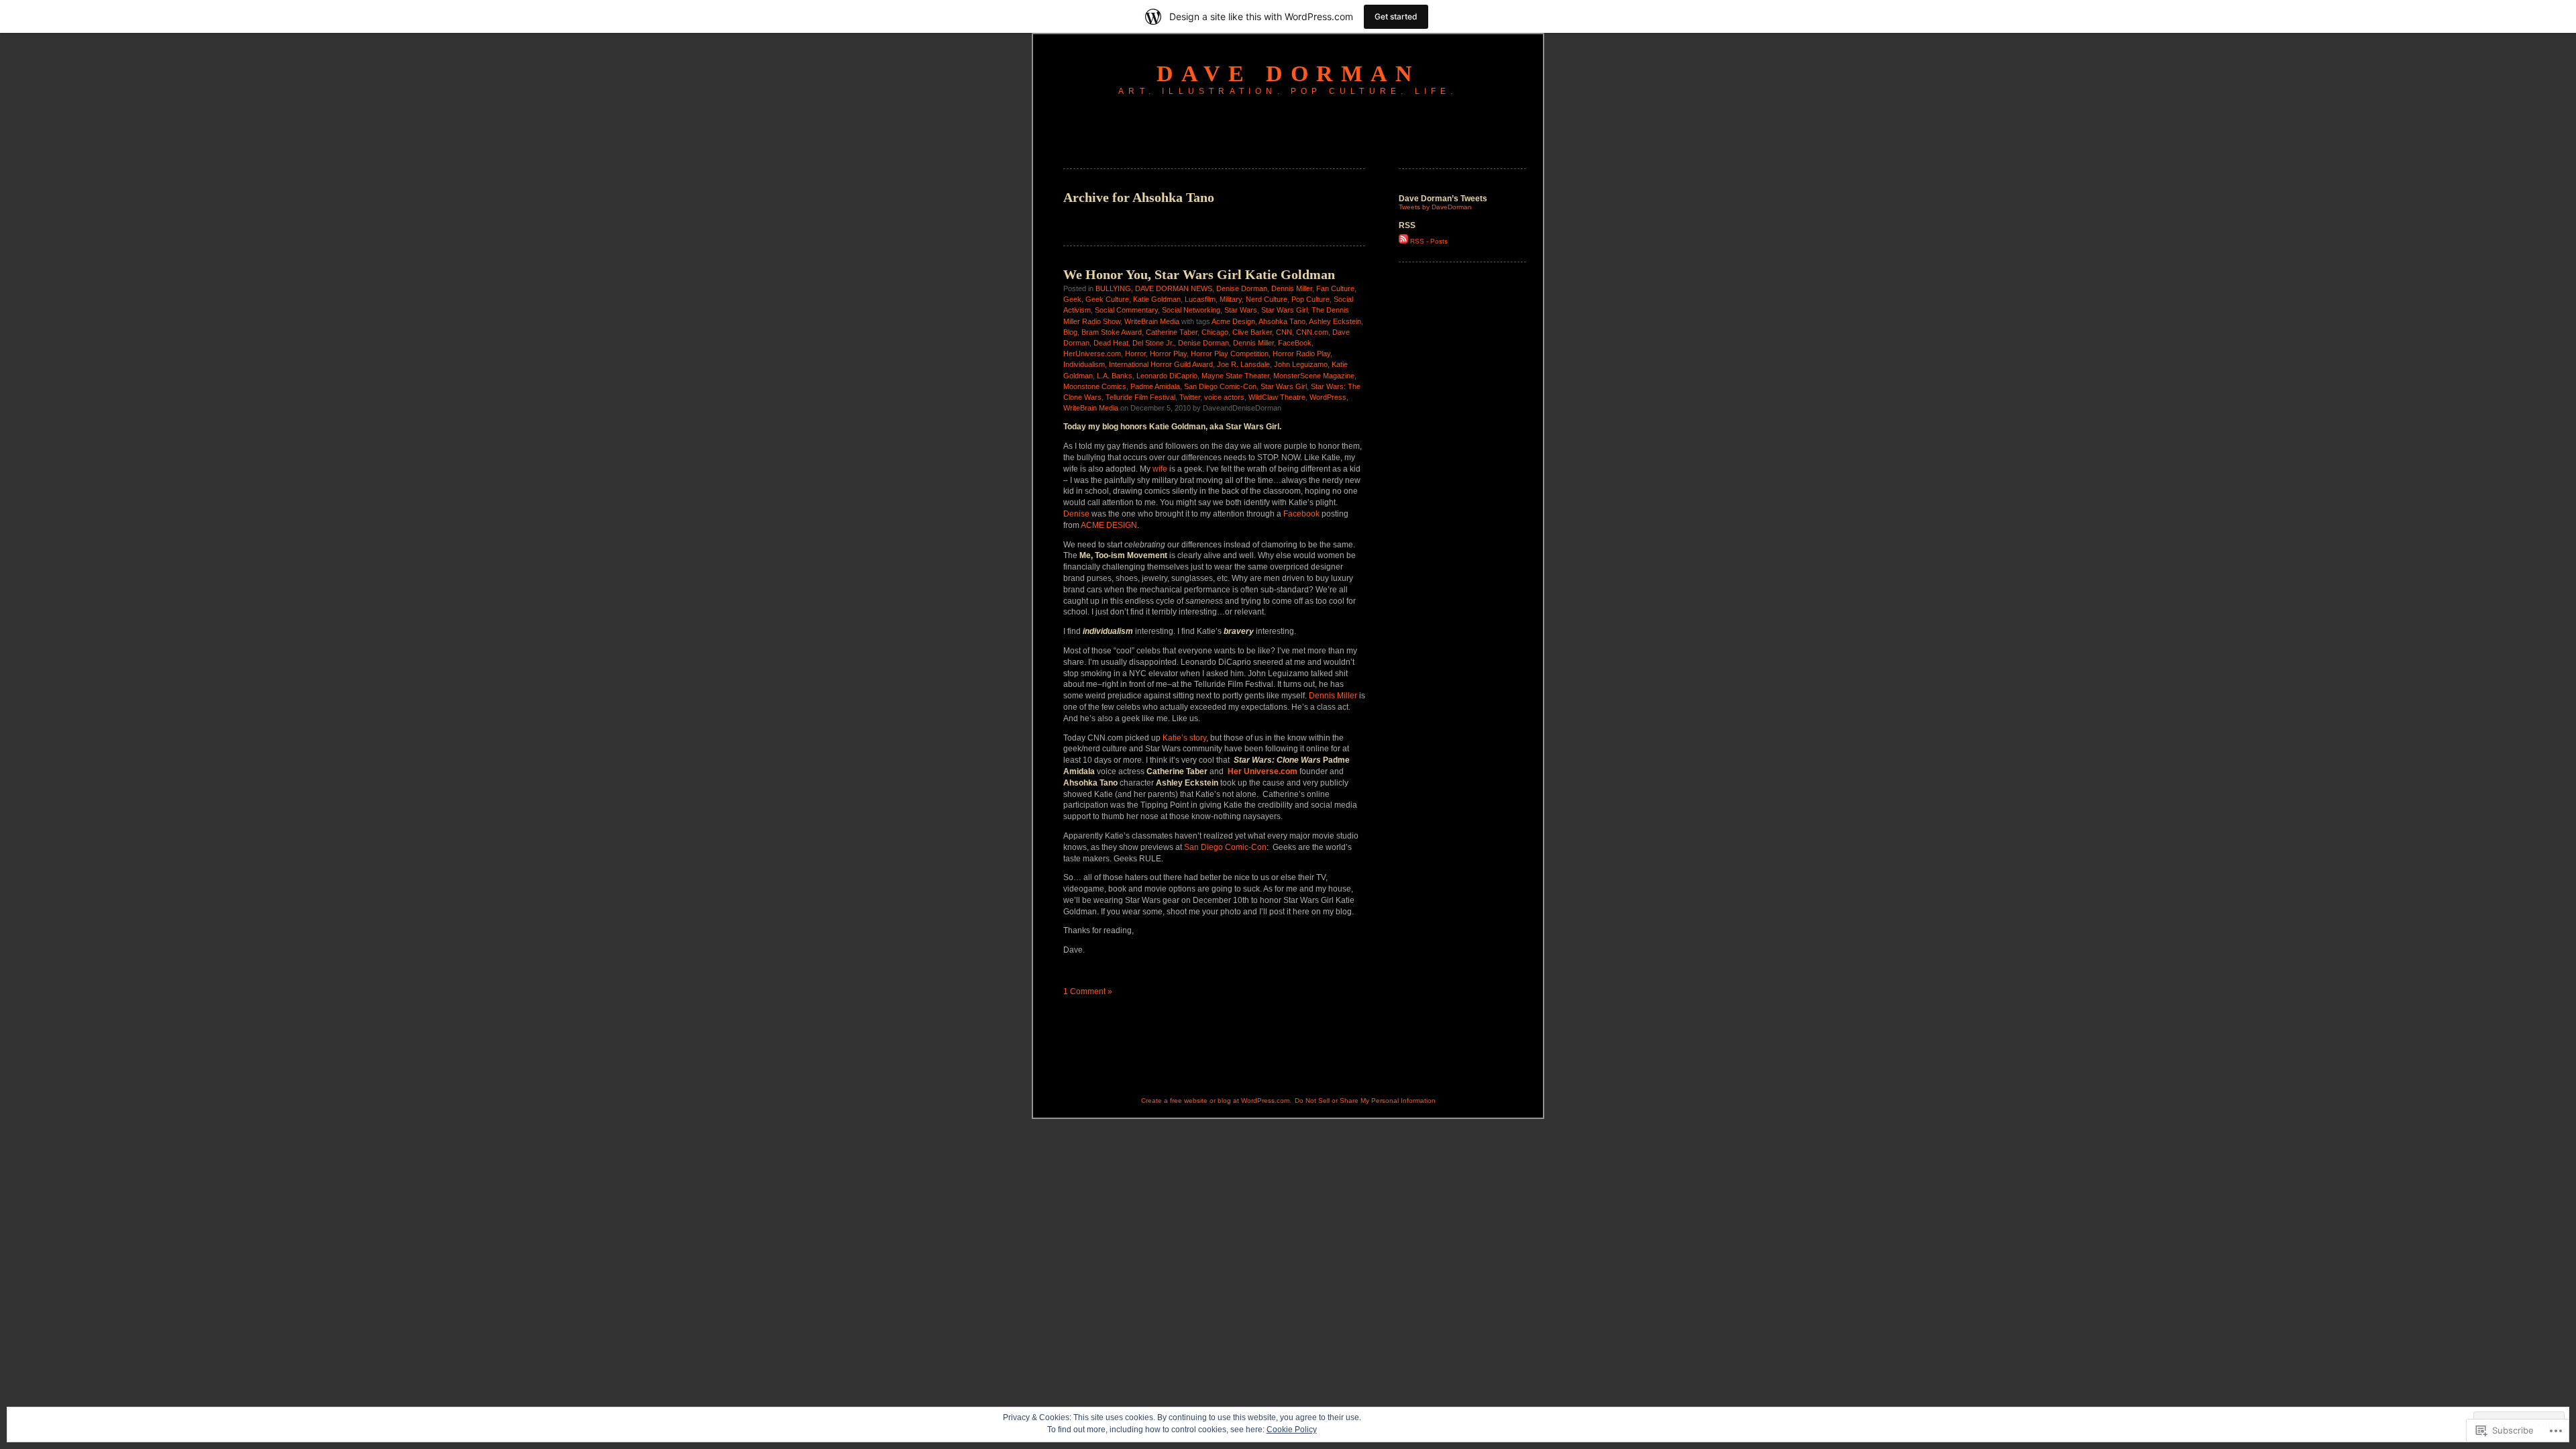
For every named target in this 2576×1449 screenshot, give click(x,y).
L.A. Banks (1115, 376)
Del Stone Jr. (1153, 343)
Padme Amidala (1155, 386)
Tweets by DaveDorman (1435, 207)
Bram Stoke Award (1112, 332)
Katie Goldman (1157, 299)
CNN (1284, 332)
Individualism (1084, 364)
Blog (1070, 332)
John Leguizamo (1301, 364)
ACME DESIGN (1109, 525)
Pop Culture (1310, 299)
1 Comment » (1088, 991)
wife (1160, 469)
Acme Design (1233, 321)
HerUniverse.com (1092, 354)
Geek (1072, 299)
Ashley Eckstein (1335, 321)
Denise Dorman (1242, 288)
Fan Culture (1335, 288)
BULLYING (1113, 288)
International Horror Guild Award (1161, 364)
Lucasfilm (1200, 299)
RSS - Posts (1429, 241)
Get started (1396, 16)
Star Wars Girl (1284, 310)
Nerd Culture (1267, 299)
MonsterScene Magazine (1314, 376)
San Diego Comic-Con (1220, 386)
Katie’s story (1184, 738)
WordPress (1328, 397)
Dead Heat (1111, 343)
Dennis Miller (1292, 288)
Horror (1135, 354)
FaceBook (1295, 343)
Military (1231, 299)
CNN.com (1312, 332)
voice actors (1224, 397)
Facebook (1302, 514)
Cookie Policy (1292, 1430)
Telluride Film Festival (1140, 397)
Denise (1076, 514)
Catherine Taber (1172, 332)
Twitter (1190, 397)
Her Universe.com (1263, 771)
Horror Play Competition (1230, 354)
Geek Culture (1107, 299)
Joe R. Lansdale (1243, 364)
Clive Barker (1252, 332)
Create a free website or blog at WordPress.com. (1216, 1101)
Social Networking (1191, 310)
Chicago (1215, 332)
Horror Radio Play (1301, 354)
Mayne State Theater (1235, 376)
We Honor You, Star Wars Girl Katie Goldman (1199, 274)
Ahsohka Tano (1282, 321)
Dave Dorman (1288, 73)
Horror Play (1168, 354)
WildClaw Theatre (1277, 397)
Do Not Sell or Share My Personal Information (1365, 1101)
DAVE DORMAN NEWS (1174, 288)
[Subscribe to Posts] (1403, 241)
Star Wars (1241, 310)
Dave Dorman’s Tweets (1443, 199)
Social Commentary (1126, 310)
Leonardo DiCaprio (1167, 376)
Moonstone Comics (1095, 386)
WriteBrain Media (1152, 321)
